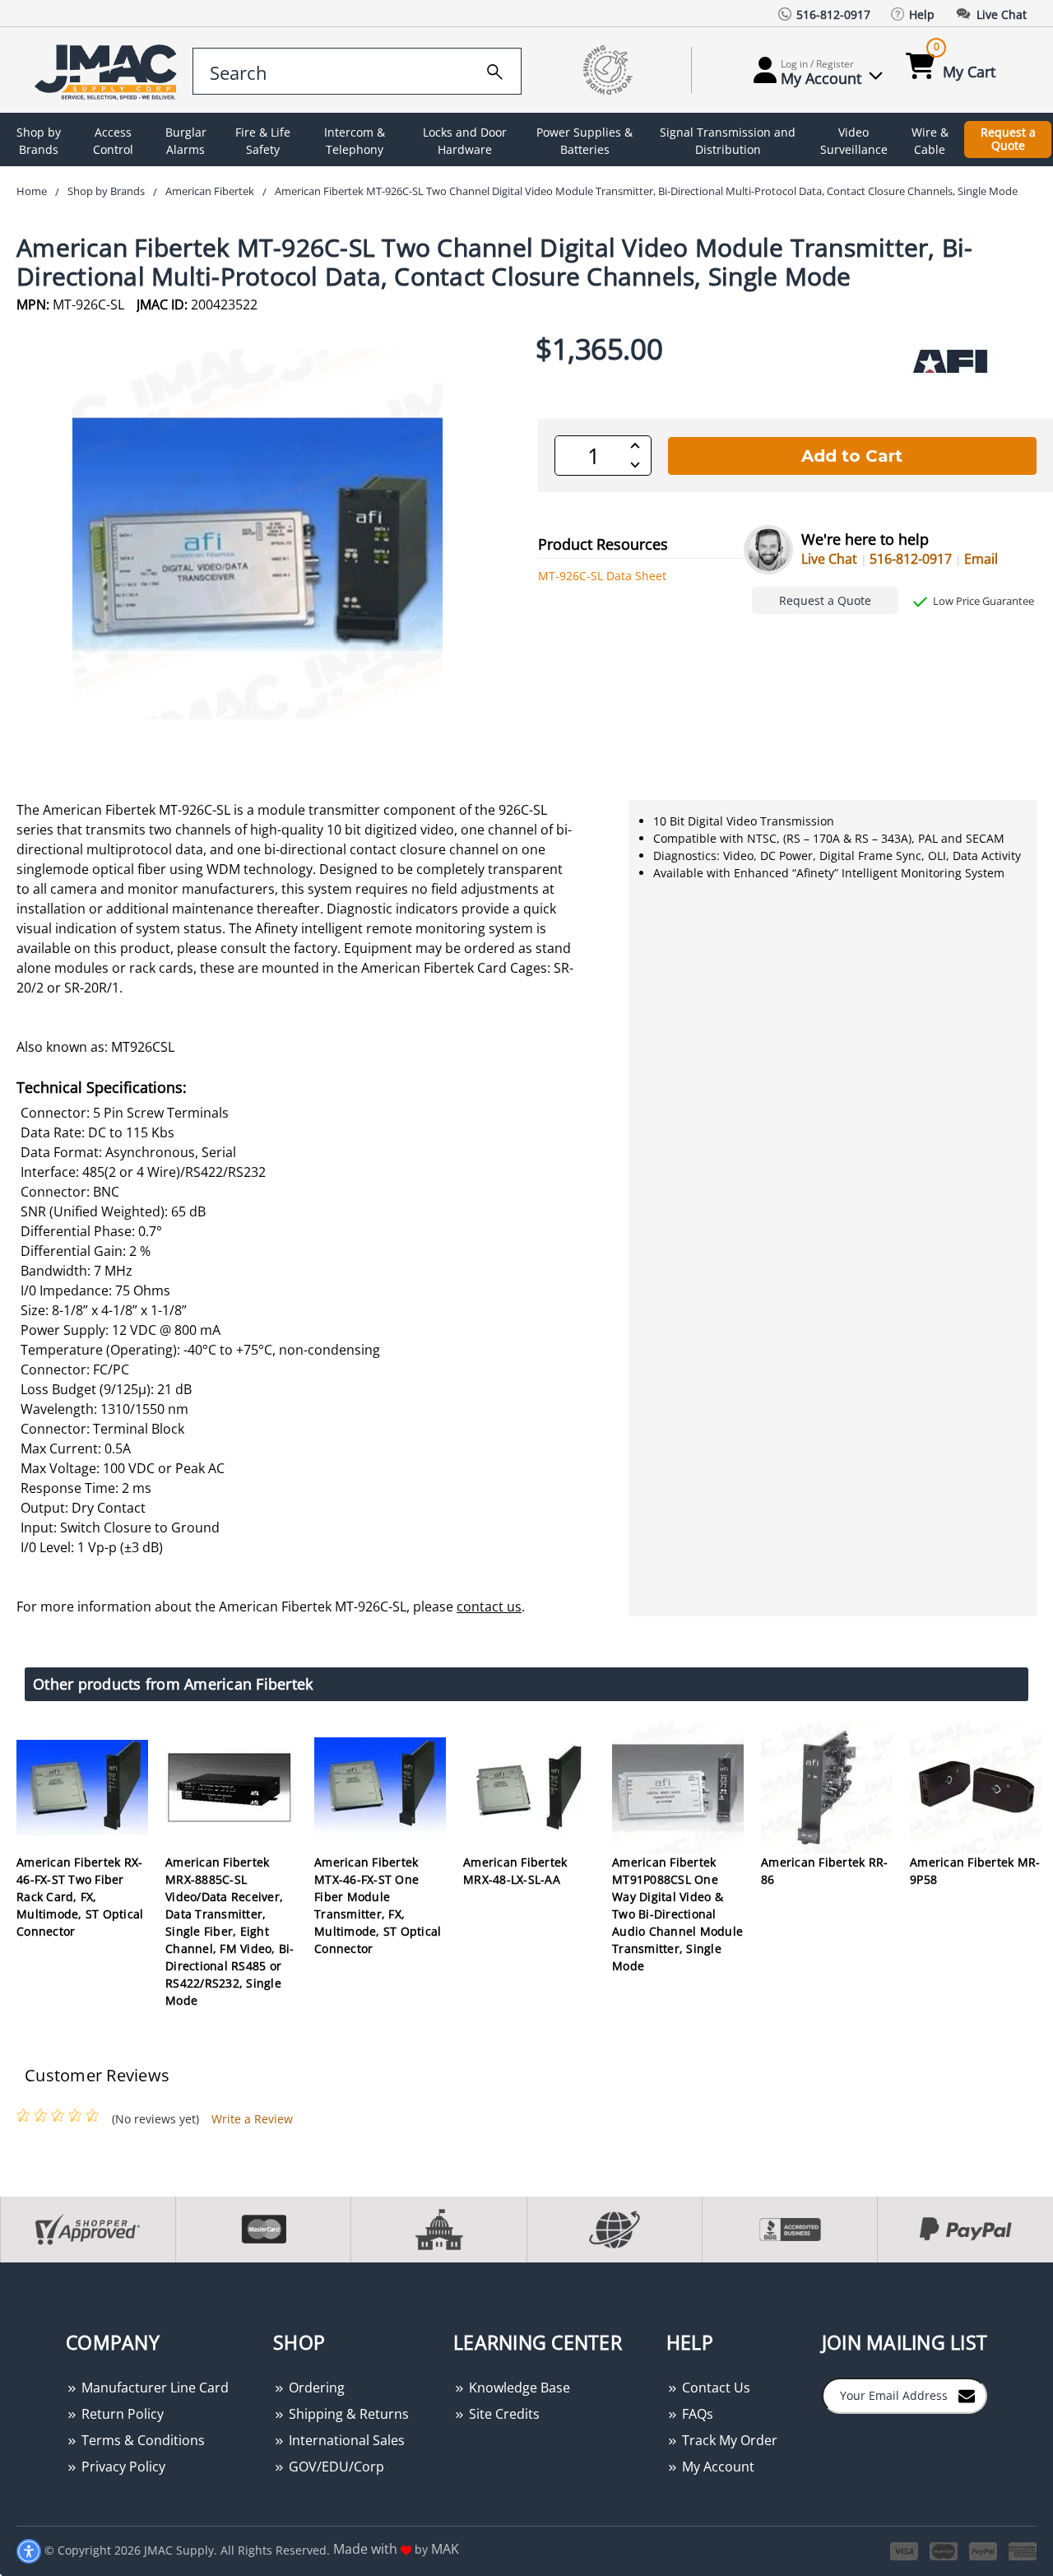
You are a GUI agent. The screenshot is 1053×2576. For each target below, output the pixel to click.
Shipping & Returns (347, 2414)
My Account (717, 2467)
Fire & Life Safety (263, 141)
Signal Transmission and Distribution (728, 141)
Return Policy (121, 2414)
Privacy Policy (122, 2467)
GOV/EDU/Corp (335, 2467)
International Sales (345, 2440)
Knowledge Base (518, 2388)
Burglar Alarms (186, 141)
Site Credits (503, 2414)
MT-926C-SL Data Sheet (602, 576)
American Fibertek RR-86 (824, 1871)
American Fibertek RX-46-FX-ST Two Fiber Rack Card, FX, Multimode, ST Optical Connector (80, 1897)
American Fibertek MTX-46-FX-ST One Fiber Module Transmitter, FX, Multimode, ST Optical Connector (378, 1905)
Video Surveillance (854, 141)
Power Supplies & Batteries (584, 141)
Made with (367, 2549)
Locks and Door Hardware (465, 141)
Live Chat (829, 559)
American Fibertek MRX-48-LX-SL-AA (515, 1871)
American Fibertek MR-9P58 (975, 1871)
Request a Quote (1008, 139)
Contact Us (714, 2388)
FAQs (696, 2414)
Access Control (113, 141)
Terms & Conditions (141, 2440)
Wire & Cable (930, 141)
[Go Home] (101, 70)
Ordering (315, 2388)
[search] (495, 69)
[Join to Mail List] (967, 2395)
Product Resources (603, 544)
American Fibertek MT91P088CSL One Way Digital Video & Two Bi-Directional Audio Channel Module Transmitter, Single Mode (677, 1914)
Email (981, 559)
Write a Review (252, 2119)
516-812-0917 (911, 559)
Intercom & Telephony (355, 141)
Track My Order (728, 2440)
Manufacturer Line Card (153, 2388)
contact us (489, 1607)
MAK (445, 2549)
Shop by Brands (39, 141)
